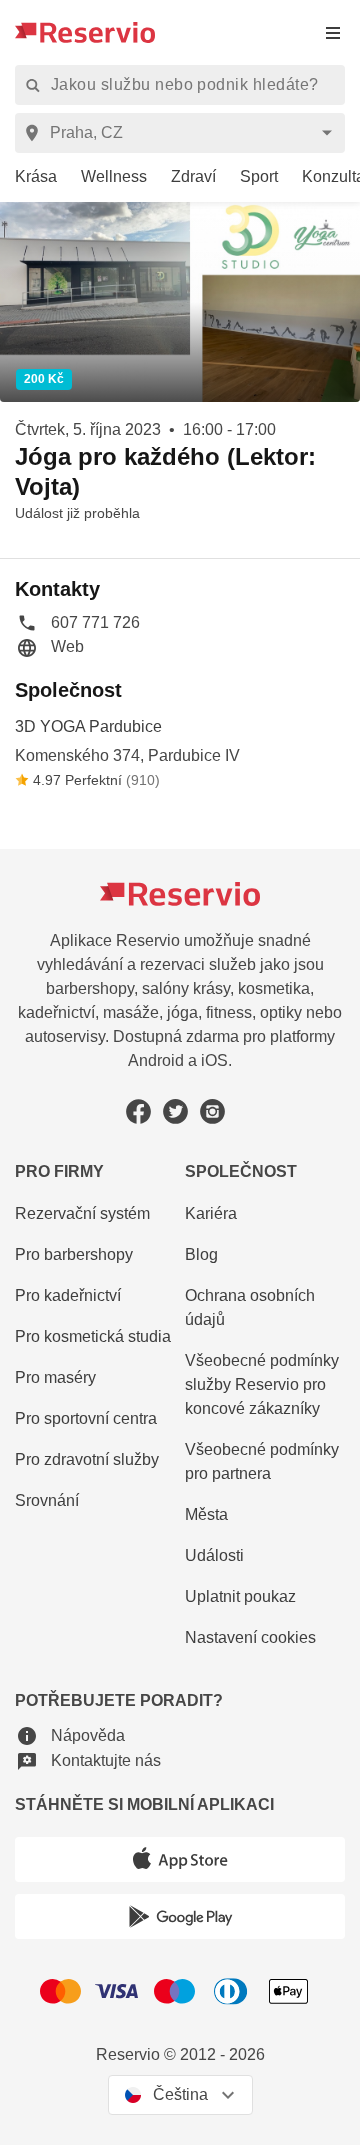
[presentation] (333, 32)
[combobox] (183, 133)
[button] (77, 622)
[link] (28, 177)
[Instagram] (212, 1111)
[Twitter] (175, 1111)
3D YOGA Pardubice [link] (88, 726)
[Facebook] (138, 1111)
